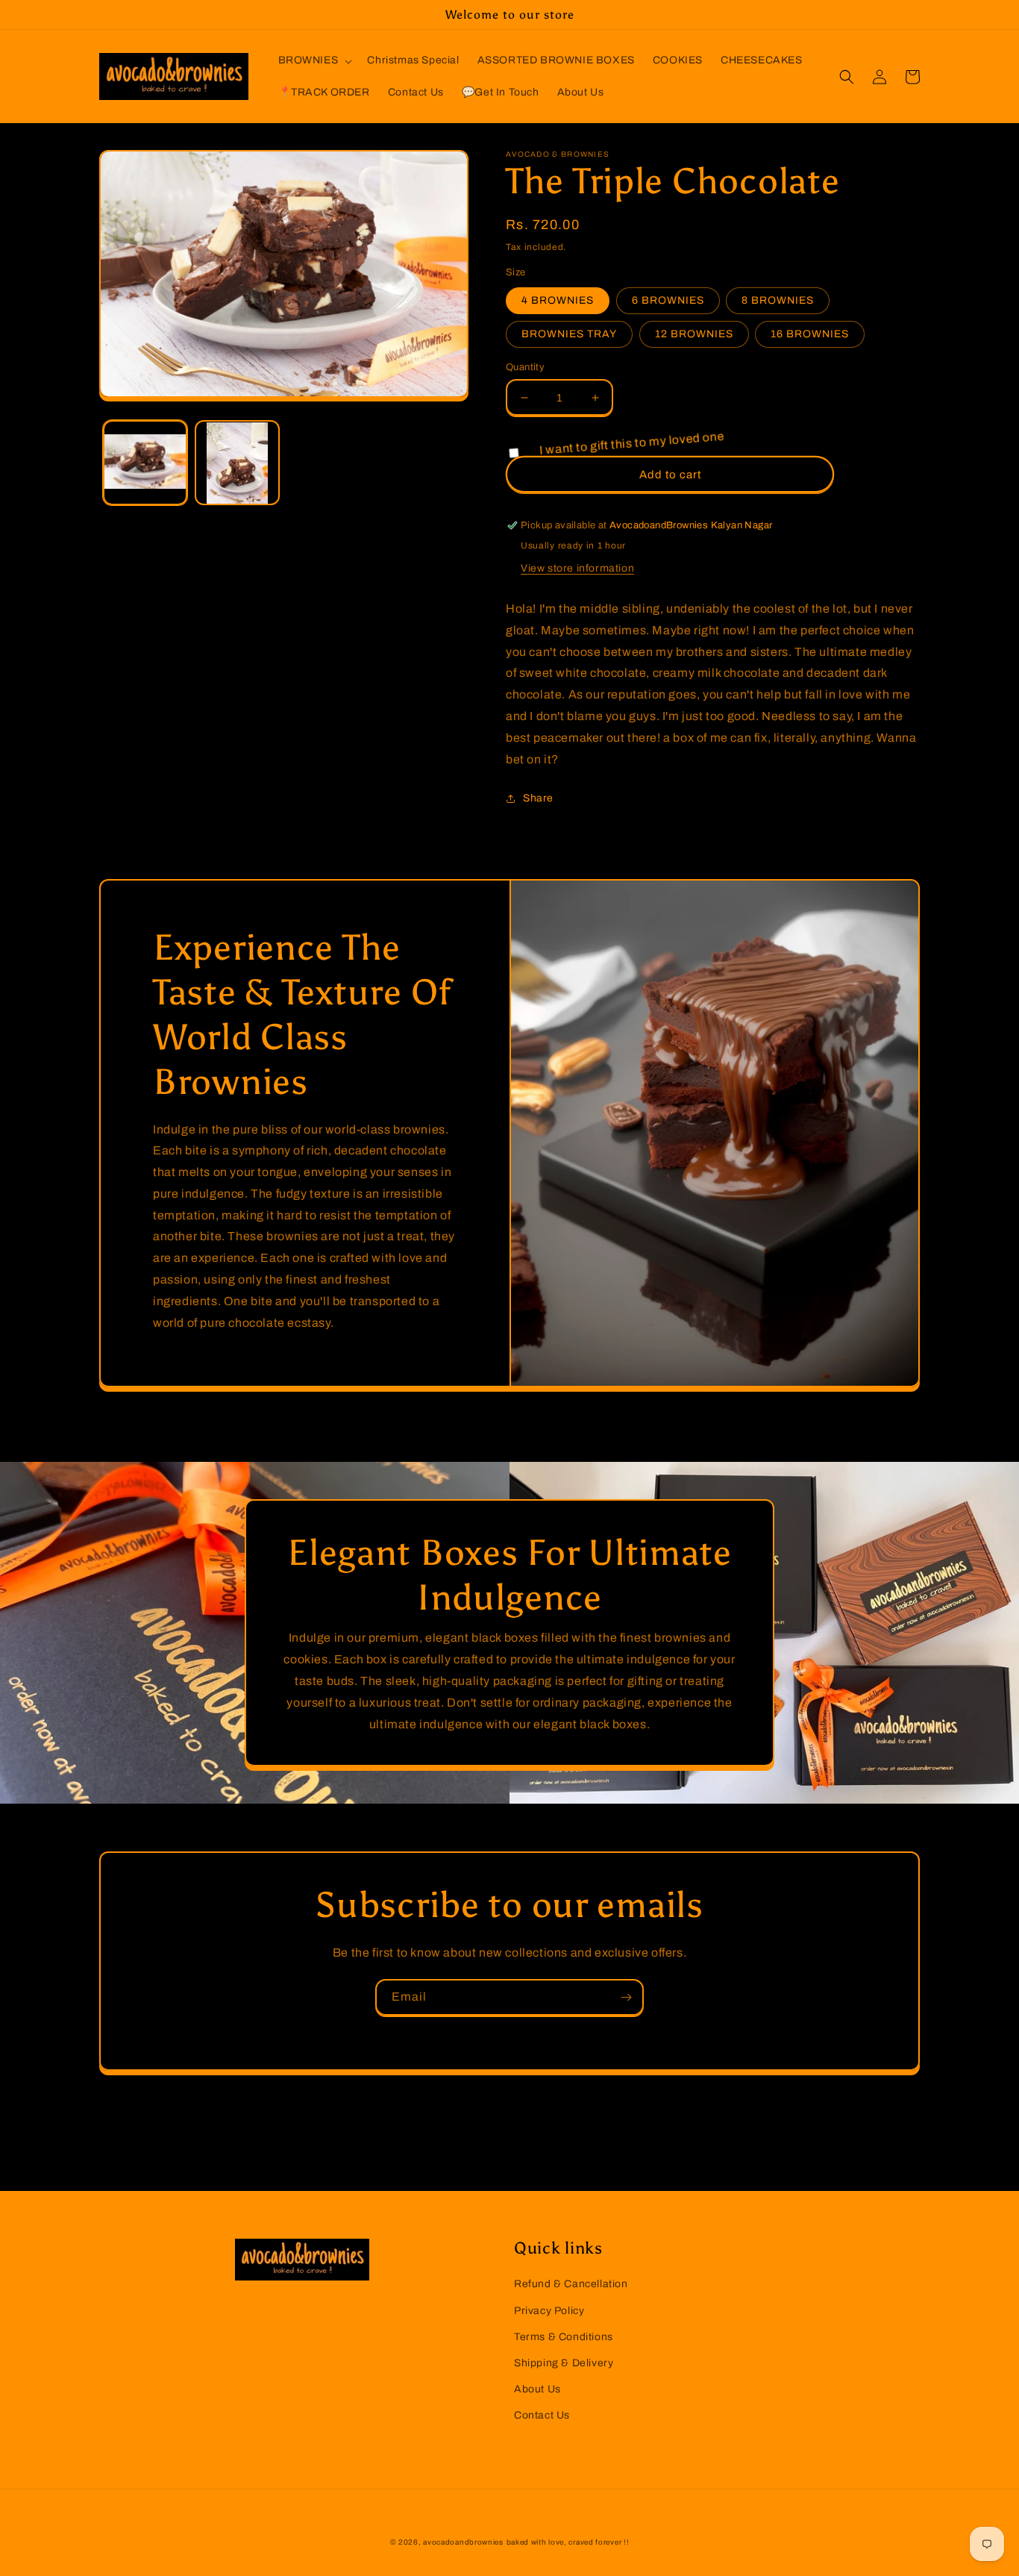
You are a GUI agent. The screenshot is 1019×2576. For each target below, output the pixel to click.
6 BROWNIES (668, 300)
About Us (537, 2389)
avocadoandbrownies (463, 2542)
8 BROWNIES (778, 300)
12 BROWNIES (694, 334)
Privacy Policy (549, 2311)
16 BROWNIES (810, 334)
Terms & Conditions (564, 2337)
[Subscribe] (626, 1997)
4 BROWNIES (558, 300)
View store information (577, 568)
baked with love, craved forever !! (568, 2542)
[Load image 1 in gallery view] (145, 463)
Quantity (525, 367)
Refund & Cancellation (571, 2284)
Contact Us (542, 2415)
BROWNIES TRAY (569, 334)
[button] (314, 60)
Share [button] (538, 798)
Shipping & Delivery (564, 2363)
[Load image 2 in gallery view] (237, 463)
